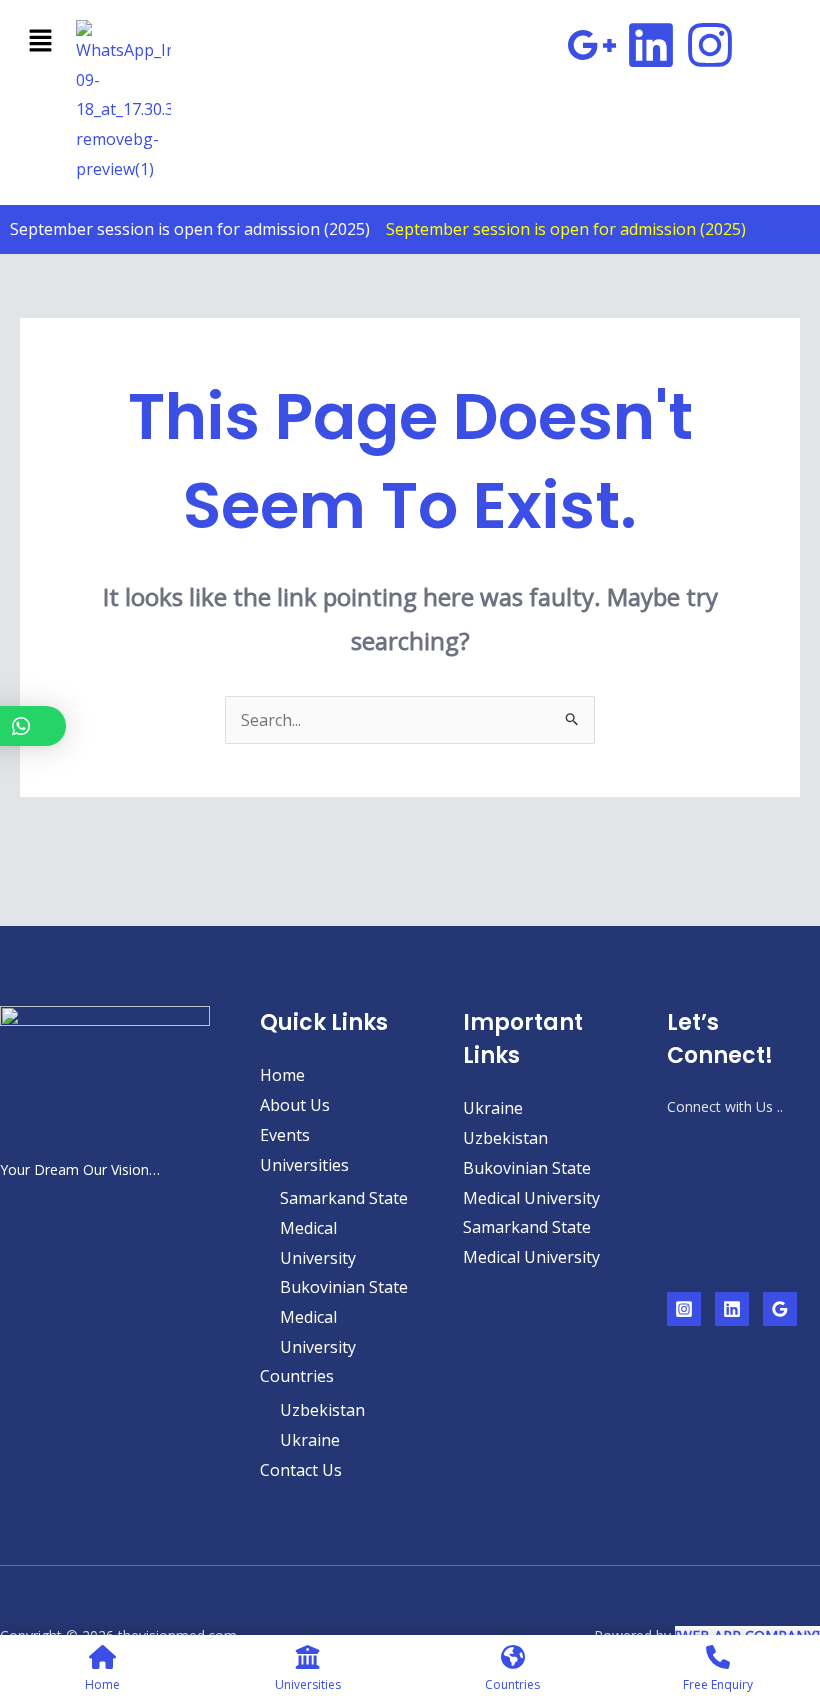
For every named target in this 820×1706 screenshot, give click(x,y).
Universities (304, 1165)
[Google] (780, 1309)
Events (285, 1135)
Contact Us (301, 1470)
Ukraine (310, 1440)
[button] (35, 41)
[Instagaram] (684, 1309)
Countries (297, 1376)
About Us (295, 1105)
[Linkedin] (732, 1309)
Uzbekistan (322, 1410)
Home (282, 1075)
